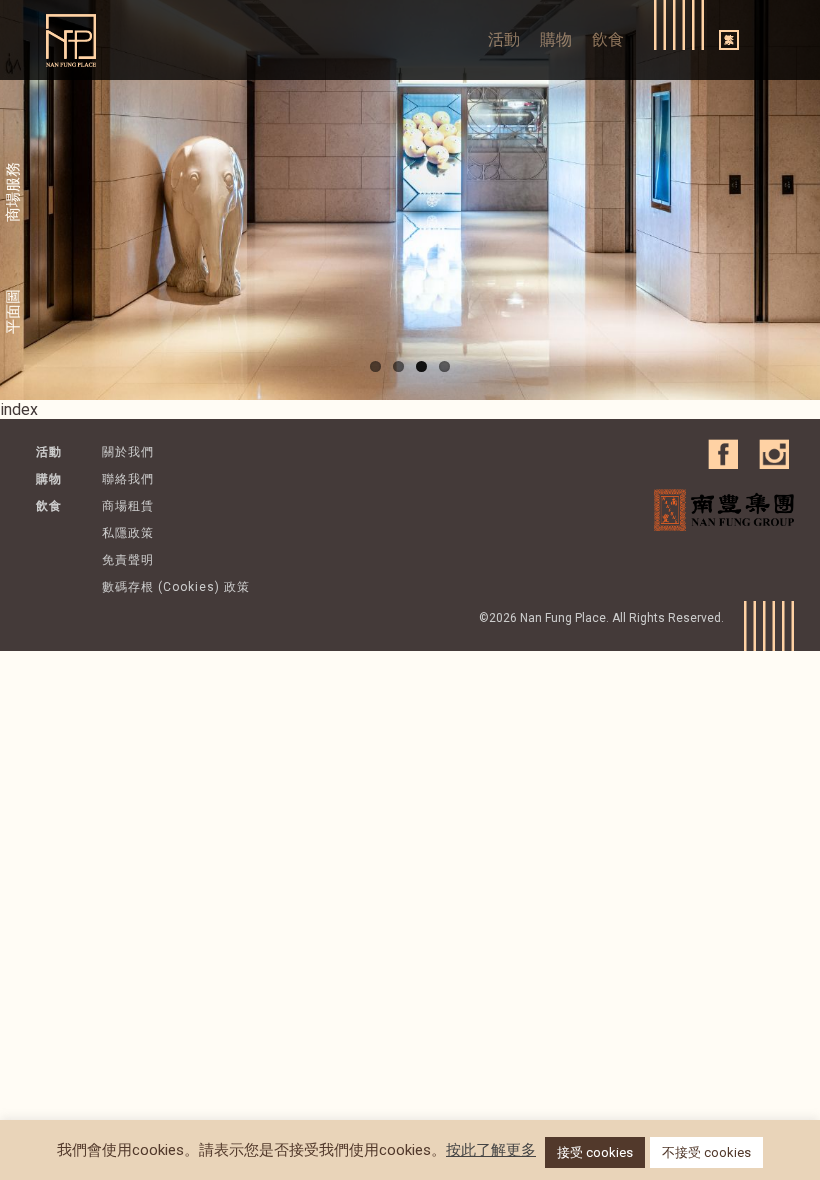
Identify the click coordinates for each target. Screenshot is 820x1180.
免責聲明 (128, 560)
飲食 (608, 39)
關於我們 (128, 452)
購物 (556, 39)
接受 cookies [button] (595, 1152)
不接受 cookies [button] (706, 1152)
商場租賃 (128, 506)
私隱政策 (128, 533)
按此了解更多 (491, 1150)
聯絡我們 (128, 479)
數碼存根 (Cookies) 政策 (176, 587)
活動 (504, 39)
